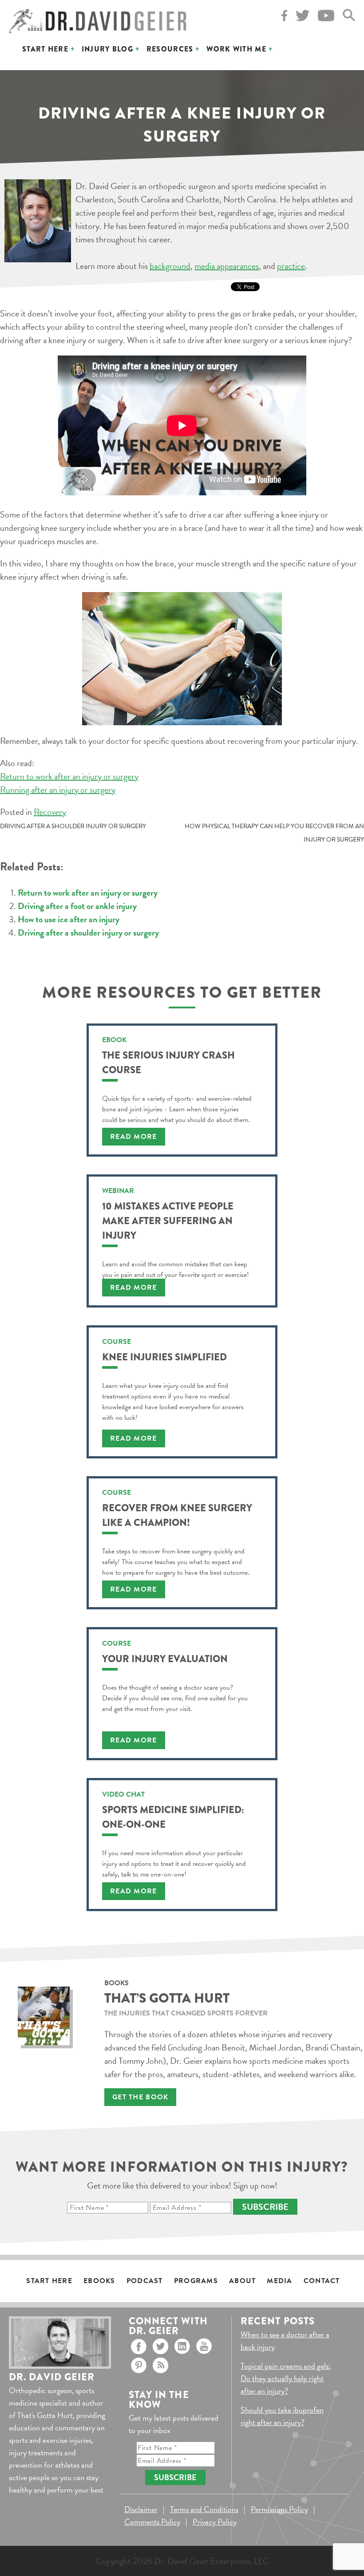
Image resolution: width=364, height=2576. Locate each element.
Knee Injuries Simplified (164, 1357)
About (242, 2281)
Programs (196, 2281)
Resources (170, 49)
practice (291, 266)
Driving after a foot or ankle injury (77, 906)
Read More (134, 1137)
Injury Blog (107, 49)
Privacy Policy (215, 2522)
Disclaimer (141, 2509)
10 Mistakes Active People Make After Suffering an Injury (168, 1221)
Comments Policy (152, 2522)
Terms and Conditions (204, 2509)
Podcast (145, 2281)
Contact (322, 2281)
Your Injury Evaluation (165, 1659)
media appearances (227, 266)
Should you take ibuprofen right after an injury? (282, 2416)
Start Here (45, 49)
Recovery (50, 812)
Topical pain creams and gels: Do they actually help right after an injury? (286, 2378)
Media (279, 2281)
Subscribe (265, 2207)
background (170, 266)
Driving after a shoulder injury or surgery (73, 826)
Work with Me (236, 49)
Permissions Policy (279, 2509)
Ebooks (99, 2281)
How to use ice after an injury (69, 919)
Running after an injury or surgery (58, 790)
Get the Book (140, 2097)
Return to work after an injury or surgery (69, 776)
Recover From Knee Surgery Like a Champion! (177, 1515)
